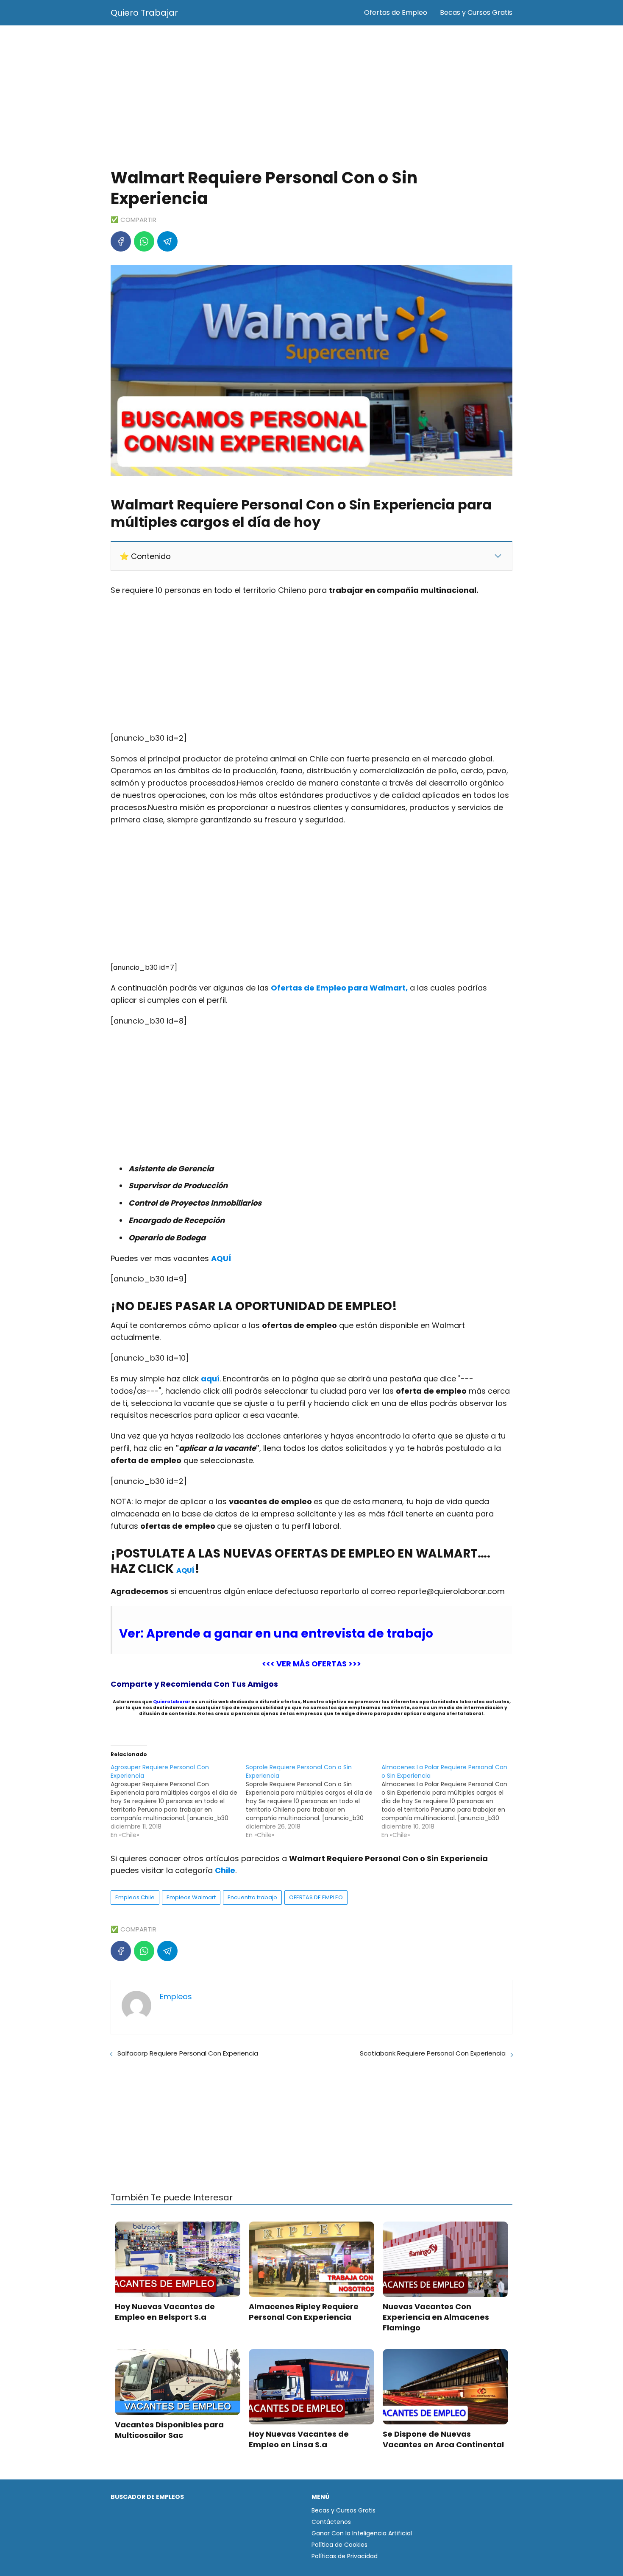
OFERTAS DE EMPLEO (316, 1897)
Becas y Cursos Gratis (476, 12)
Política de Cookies (339, 2545)
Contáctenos (331, 2522)
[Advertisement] (311, 97)
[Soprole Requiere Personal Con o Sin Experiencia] (313, 1801)
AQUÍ (185, 1570)
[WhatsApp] (144, 241)
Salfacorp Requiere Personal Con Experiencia (188, 2053)
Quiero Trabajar (144, 13)
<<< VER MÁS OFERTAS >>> (311, 1664)
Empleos (176, 1996)
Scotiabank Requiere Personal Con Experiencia (433, 2053)
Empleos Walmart (191, 1897)
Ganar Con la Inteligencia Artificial (362, 2533)
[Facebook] (121, 241)
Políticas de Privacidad (345, 2556)
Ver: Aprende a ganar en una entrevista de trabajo (276, 1634)
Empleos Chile (135, 1897)
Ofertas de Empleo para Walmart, (339, 988)
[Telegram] (167, 241)
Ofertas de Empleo (396, 12)
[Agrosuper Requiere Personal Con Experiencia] (178, 1801)
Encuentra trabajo (252, 1897)
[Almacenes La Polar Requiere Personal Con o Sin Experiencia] (449, 1801)
